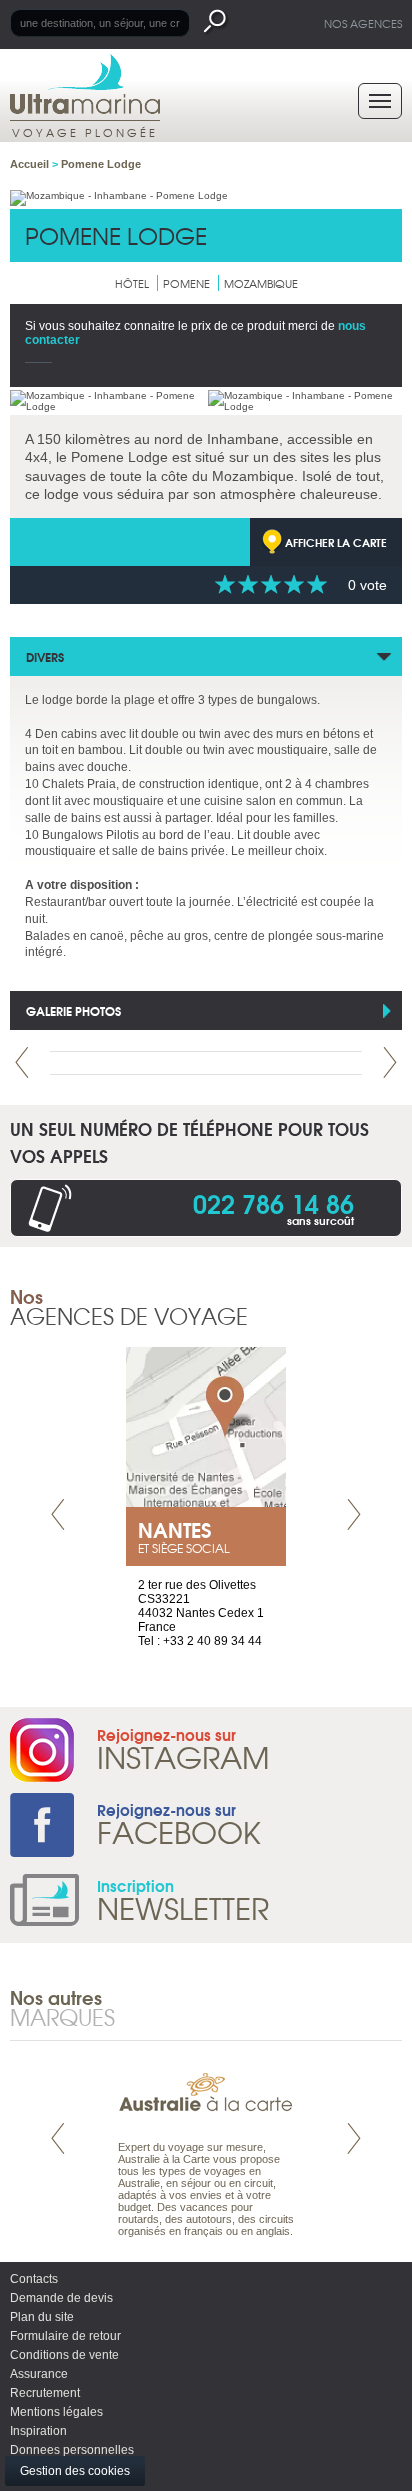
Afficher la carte (336, 542)
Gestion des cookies (75, 2471)
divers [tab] (45, 656)
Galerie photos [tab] (73, 1010)
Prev (22, 1062)
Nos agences (363, 23)
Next (390, 1062)
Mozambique (261, 283)
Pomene (186, 283)
